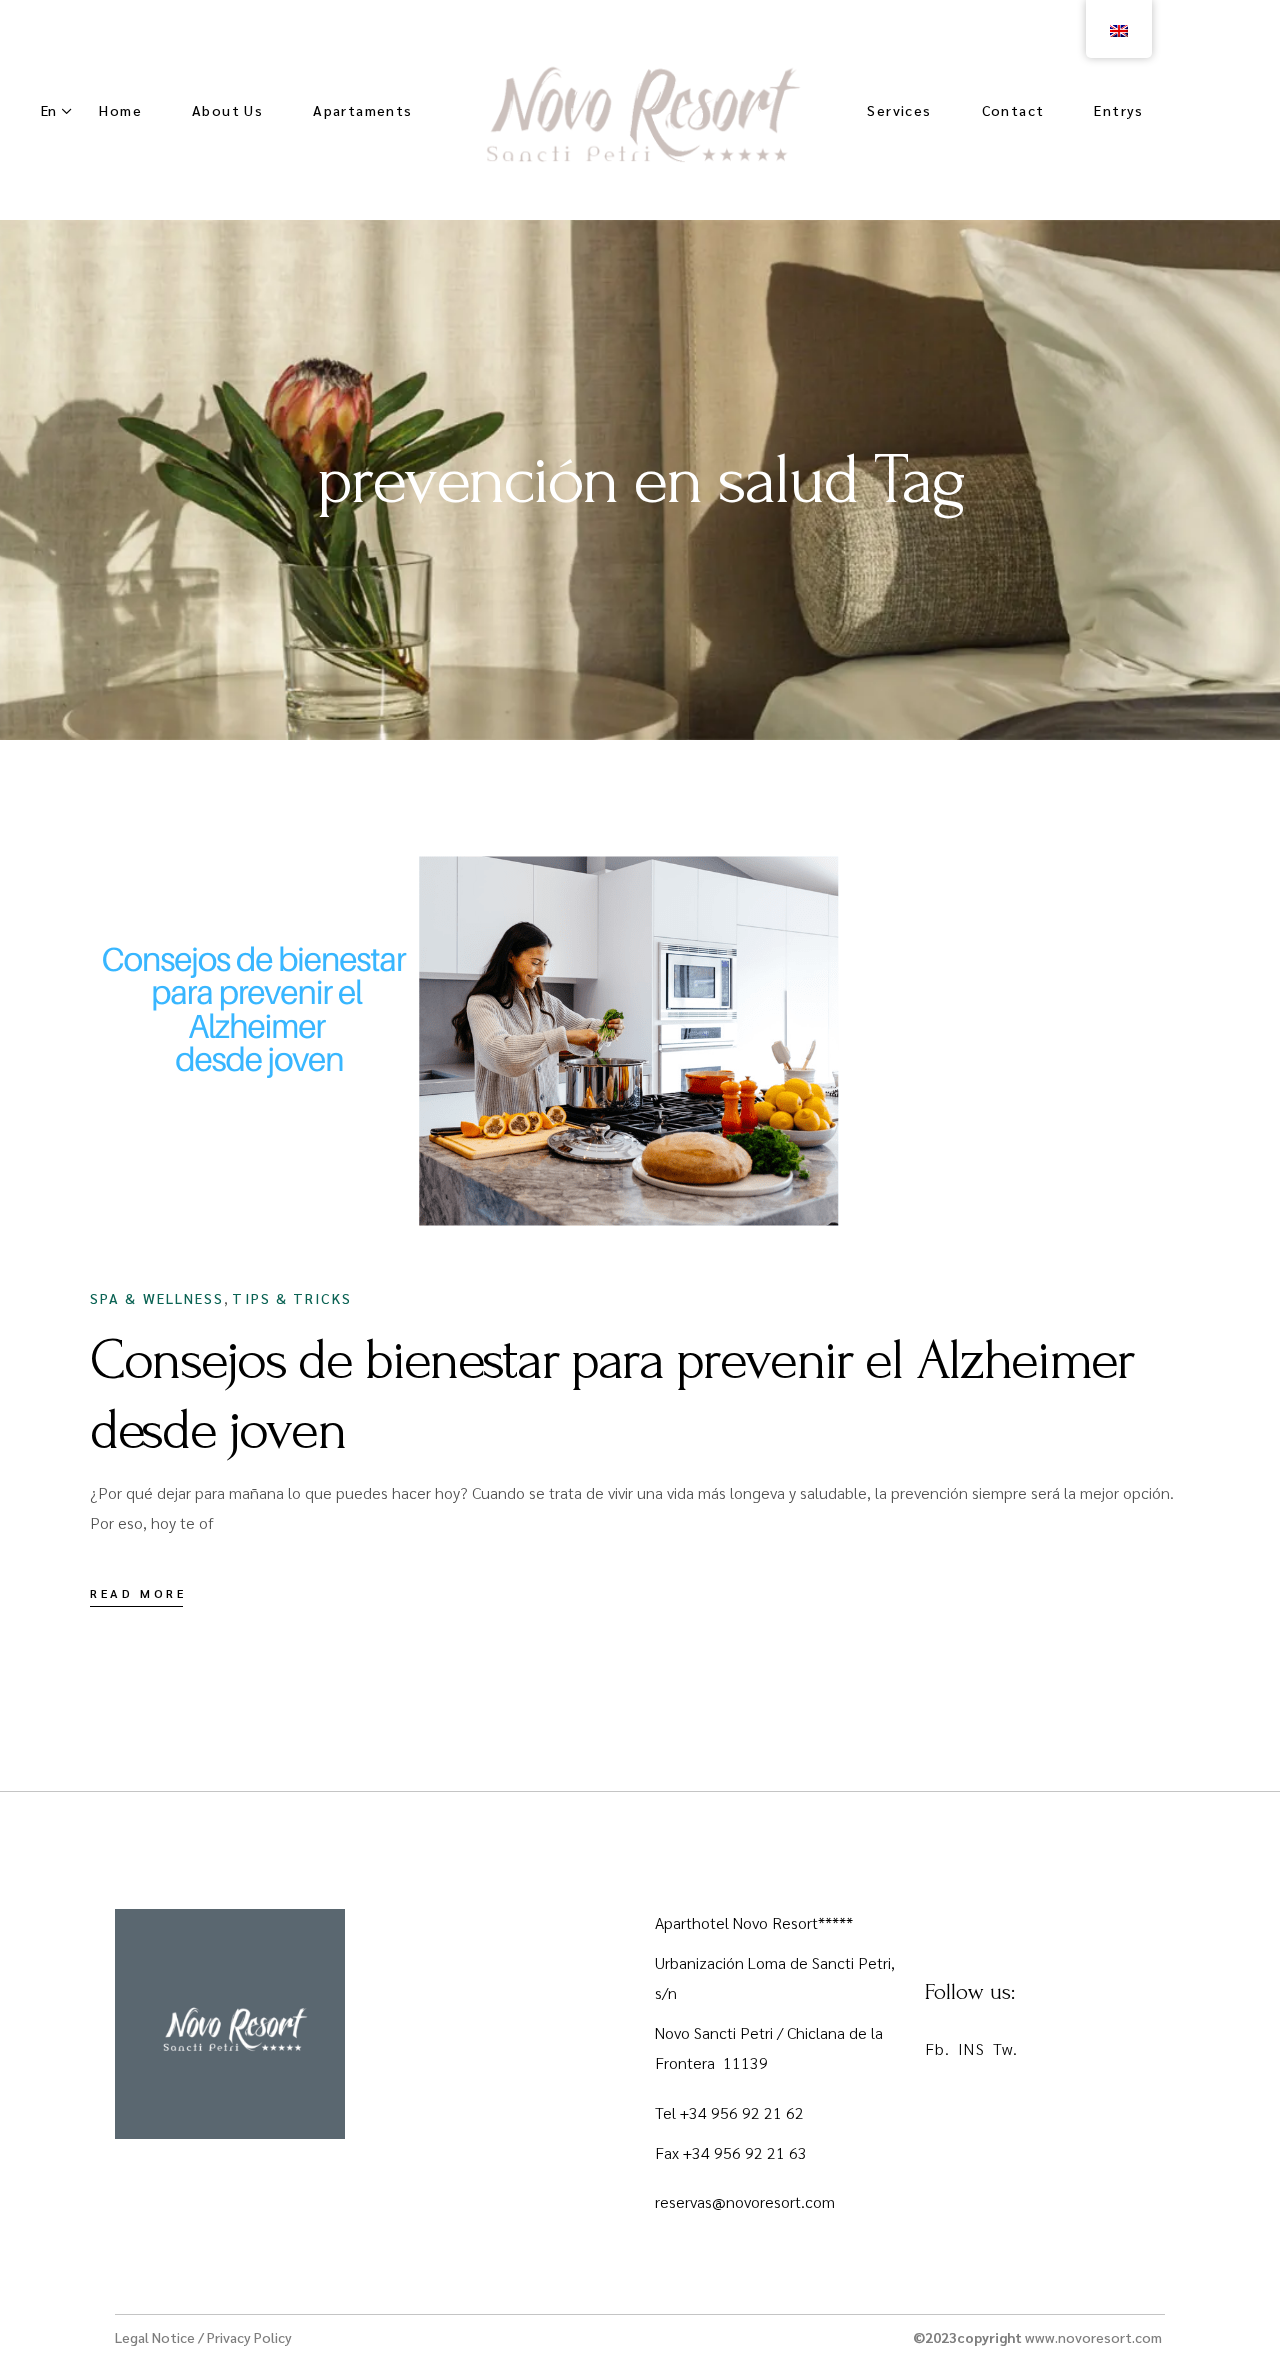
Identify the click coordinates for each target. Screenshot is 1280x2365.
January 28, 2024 (204, 1207)
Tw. (1005, 2048)
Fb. (937, 2048)
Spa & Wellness (157, 1298)
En (48, 110)
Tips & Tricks (291, 1298)
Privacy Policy (249, 2337)
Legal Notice (155, 2337)
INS (971, 2048)
